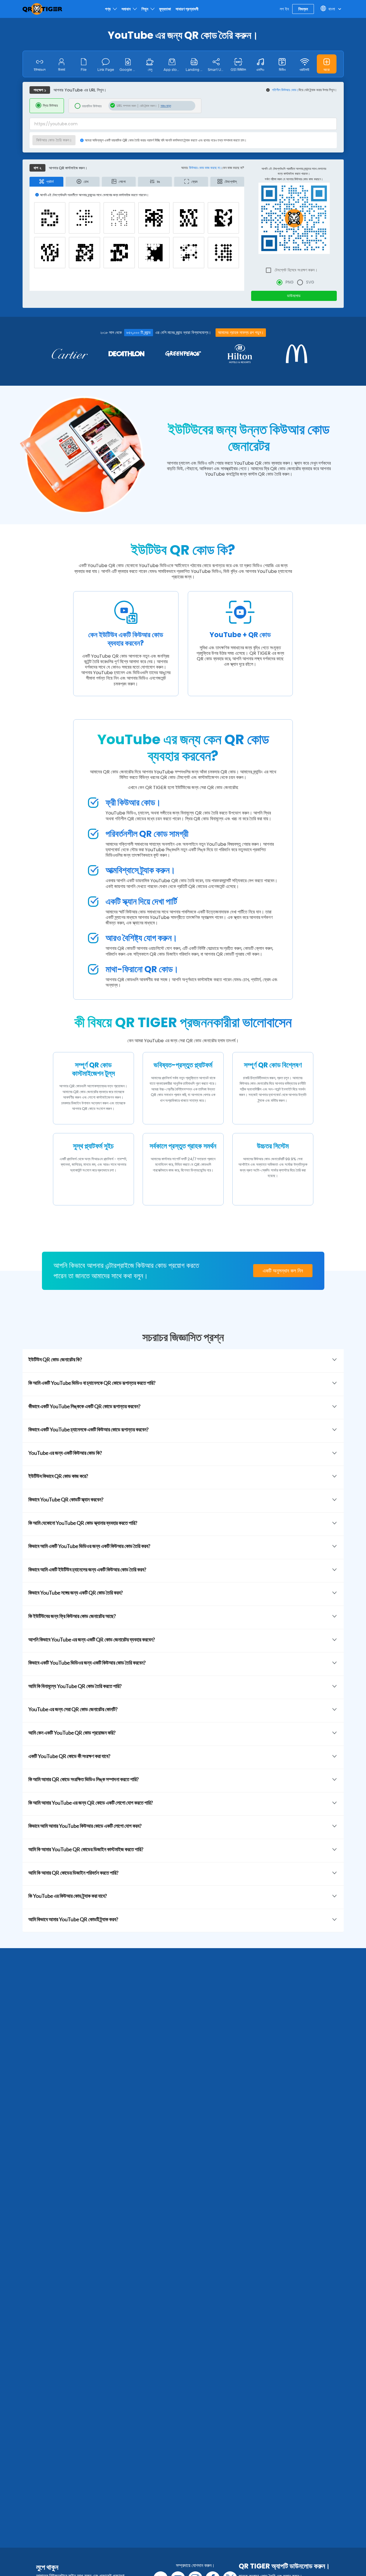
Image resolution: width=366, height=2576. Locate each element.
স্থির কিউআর (50, 105)
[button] (327, 64)
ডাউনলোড (294, 296)
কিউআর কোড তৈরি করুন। (54, 140)
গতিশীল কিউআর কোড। (285, 90)
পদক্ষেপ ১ (40, 90)
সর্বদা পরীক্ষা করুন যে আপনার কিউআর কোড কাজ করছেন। (294, 179)
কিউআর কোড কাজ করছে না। (205, 168)
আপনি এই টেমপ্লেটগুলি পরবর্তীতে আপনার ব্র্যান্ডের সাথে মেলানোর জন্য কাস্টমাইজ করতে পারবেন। (294, 171)
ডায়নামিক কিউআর (92, 106)
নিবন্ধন (303, 9)
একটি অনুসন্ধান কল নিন (283, 1271)
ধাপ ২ (37, 168)
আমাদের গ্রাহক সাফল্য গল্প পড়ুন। (241, 332)
